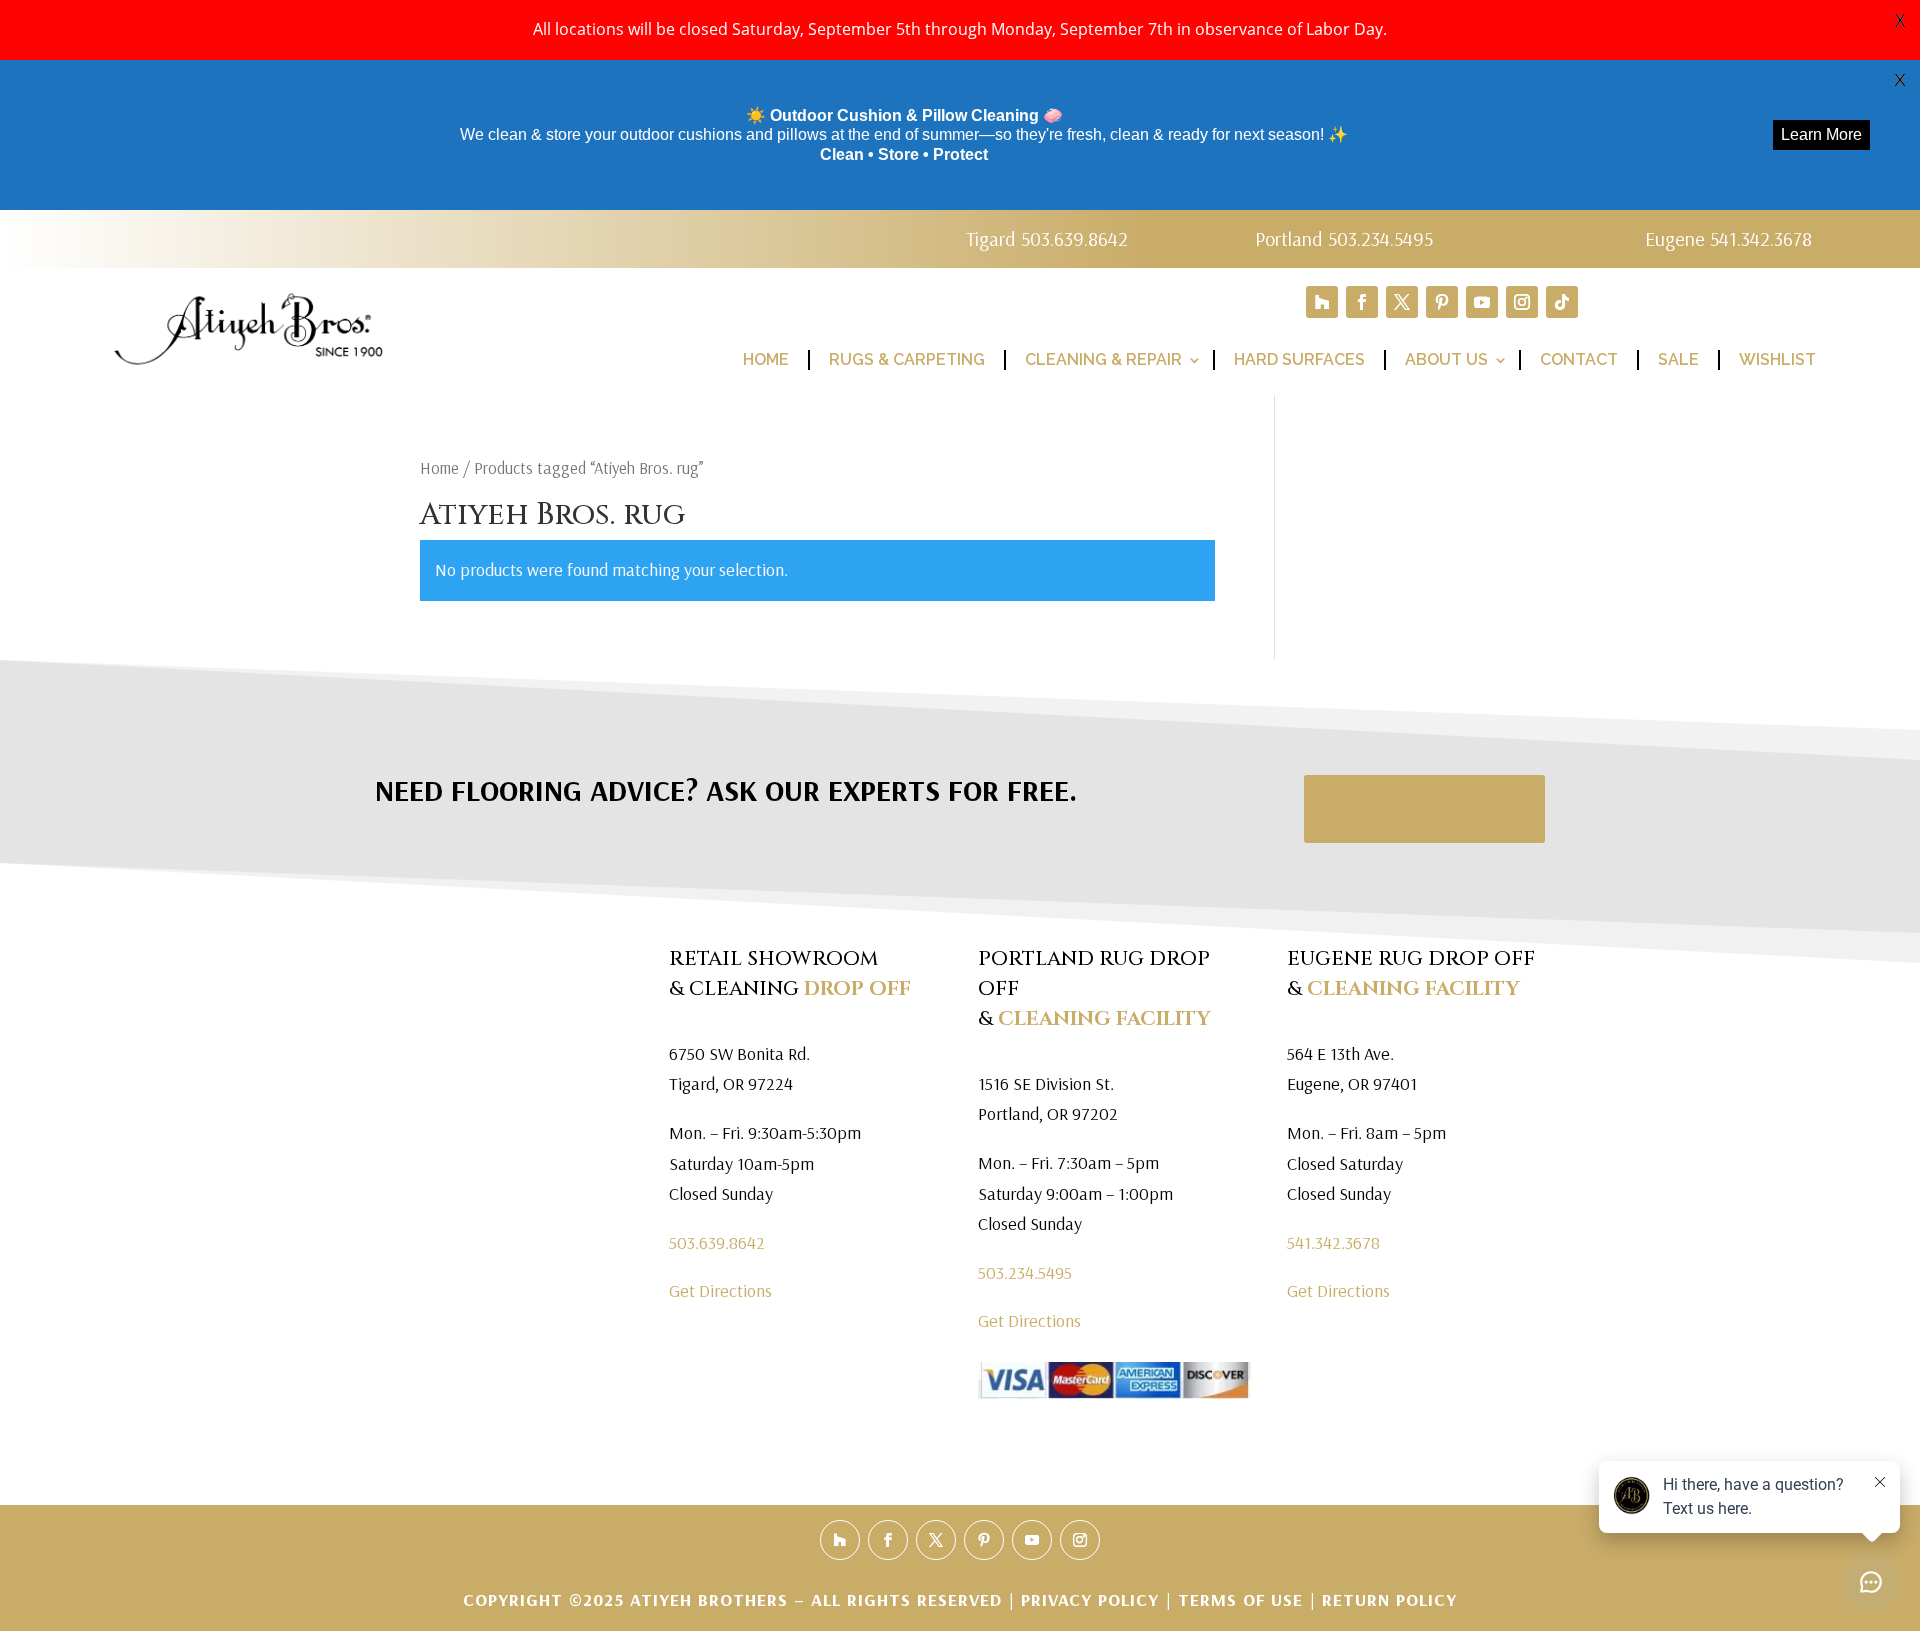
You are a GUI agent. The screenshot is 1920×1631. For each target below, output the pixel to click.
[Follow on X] (1402, 302)
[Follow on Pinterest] (1442, 302)
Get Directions (720, 1290)
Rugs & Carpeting (907, 359)
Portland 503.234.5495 (1344, 238)
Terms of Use (1240, 1599)
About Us (1446, 359)
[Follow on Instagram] (1522, 302)
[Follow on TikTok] (1562, 302)
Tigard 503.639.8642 (1047, 238)
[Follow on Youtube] (1482, 302)
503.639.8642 (717, 1242)
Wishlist (1777, 359)
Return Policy (1389, 1599)
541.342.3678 (1333, 1242)
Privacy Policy (1093, 1599)
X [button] (1900, 20)
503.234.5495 (1025, 1272)
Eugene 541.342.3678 (1728, 238)
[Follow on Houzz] (1322, 302)
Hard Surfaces (1299, 359)
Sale (1678, 359)
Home (766, 359)
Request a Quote (1424, 808)
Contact (1579, 359)
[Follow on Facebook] (1362, 302)
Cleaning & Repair (1103, 359)
